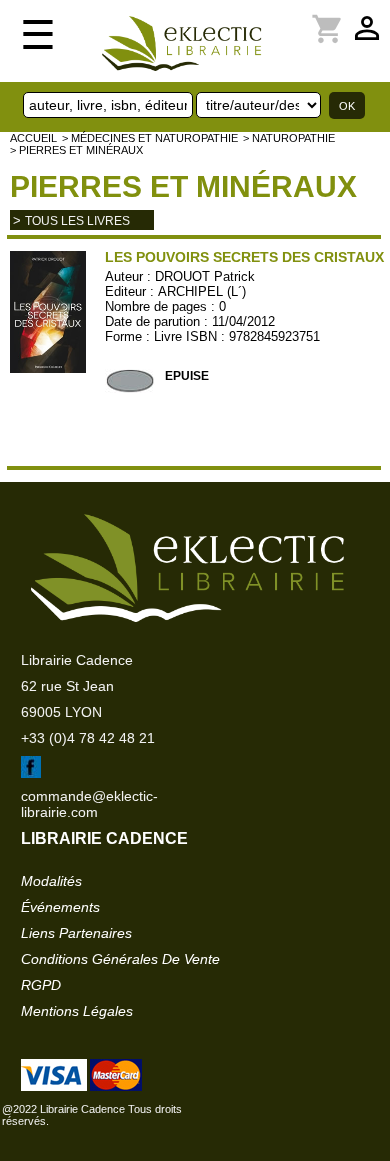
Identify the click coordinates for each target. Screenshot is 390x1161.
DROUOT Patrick (205, 276)
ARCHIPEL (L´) (202, 291)
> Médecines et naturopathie (150, 138)
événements (60, 907)
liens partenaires (76, 933)
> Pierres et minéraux (76, 150)
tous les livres (77, 221)
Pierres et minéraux (183, 186)
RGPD (41, 985)
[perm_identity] (291, 17)
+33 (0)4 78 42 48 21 (88, 738)
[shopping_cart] (303, 17)
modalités (51, 881)
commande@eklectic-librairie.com (89, 804)
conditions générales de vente (120, 959)
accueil (33, 138)
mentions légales (77, 1011)
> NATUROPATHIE (289, 138)
